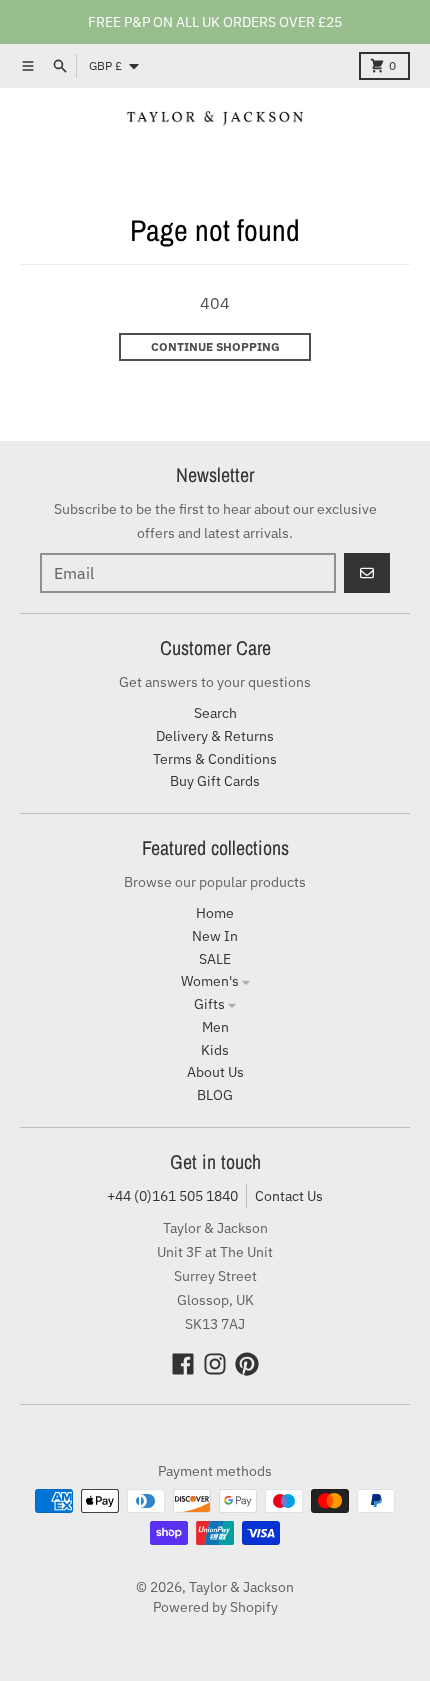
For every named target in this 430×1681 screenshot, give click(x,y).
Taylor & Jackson (241, 1587)
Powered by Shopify (215, 1607)
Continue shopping (215, 346)
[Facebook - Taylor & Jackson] (183, 1364)
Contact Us (289, 1196)
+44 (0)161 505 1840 (172, 1196)
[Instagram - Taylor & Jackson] (215, 1364)
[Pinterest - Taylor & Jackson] (247, 1364)
